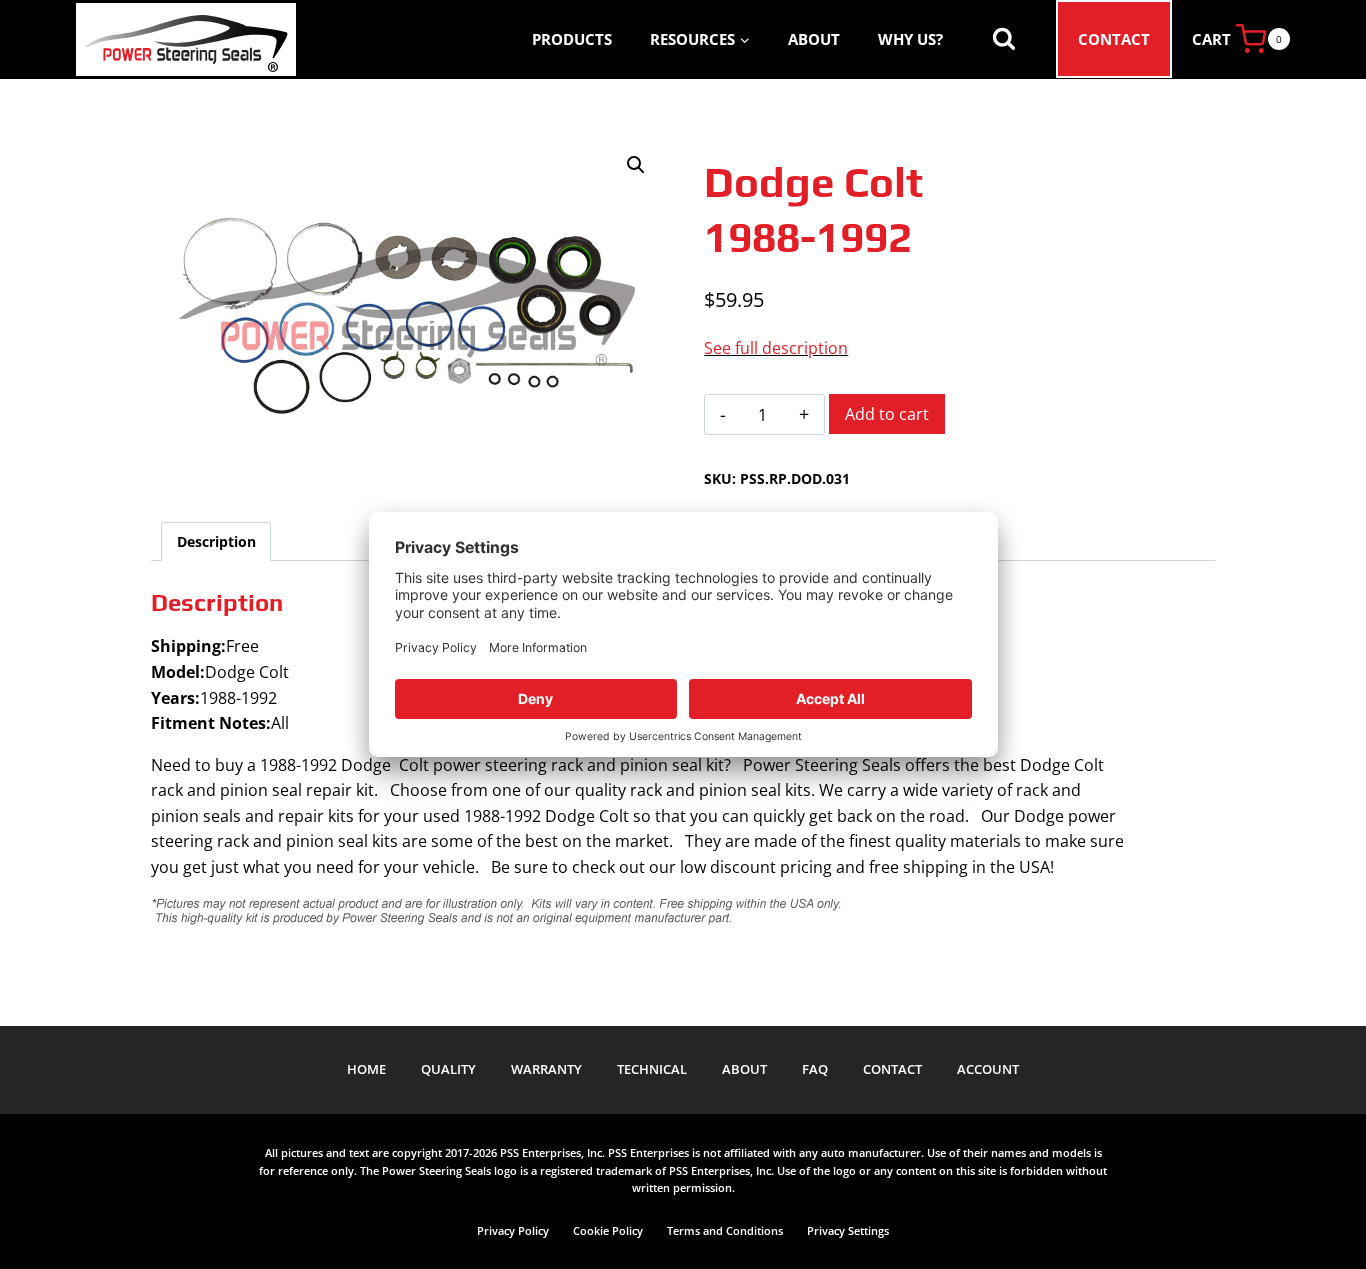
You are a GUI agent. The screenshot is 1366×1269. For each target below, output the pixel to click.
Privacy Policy (513, 1230)
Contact (1114, 39)
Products (572, 39)
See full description (776, 348)
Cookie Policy (608, 1230)
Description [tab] (216, 541)
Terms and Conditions (725, 1230)
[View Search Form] (1004, 39)
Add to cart (887, 414)
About (814, 39)
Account (988, 1069)
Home (366, 1069)
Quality (448, 1069)
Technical (652, 1069)
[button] (636, 165)
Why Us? (910, 39)
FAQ (815, 1069)
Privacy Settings (848, 1230)
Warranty (546, 1069)
